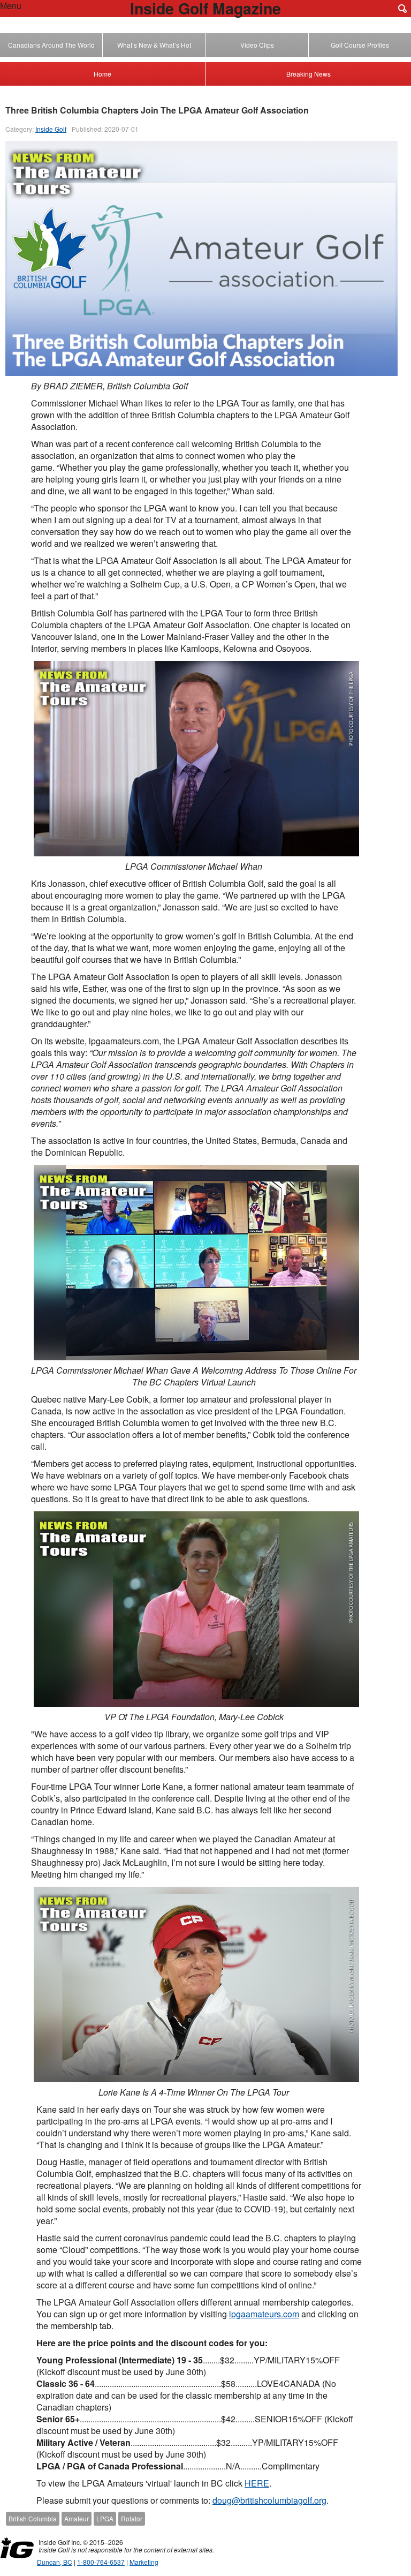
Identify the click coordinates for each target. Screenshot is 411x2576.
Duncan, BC (55, 2562)
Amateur (77, 2518)
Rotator (132, 2518)
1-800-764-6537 (101, 2562)
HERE (257, 2483)
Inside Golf (51, 129)
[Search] (402, 9)
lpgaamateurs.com (264, 2314)
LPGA (105, 2518)
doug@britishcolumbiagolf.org (269, 2500)
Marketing (144, 2562)
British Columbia (33, 2518)
